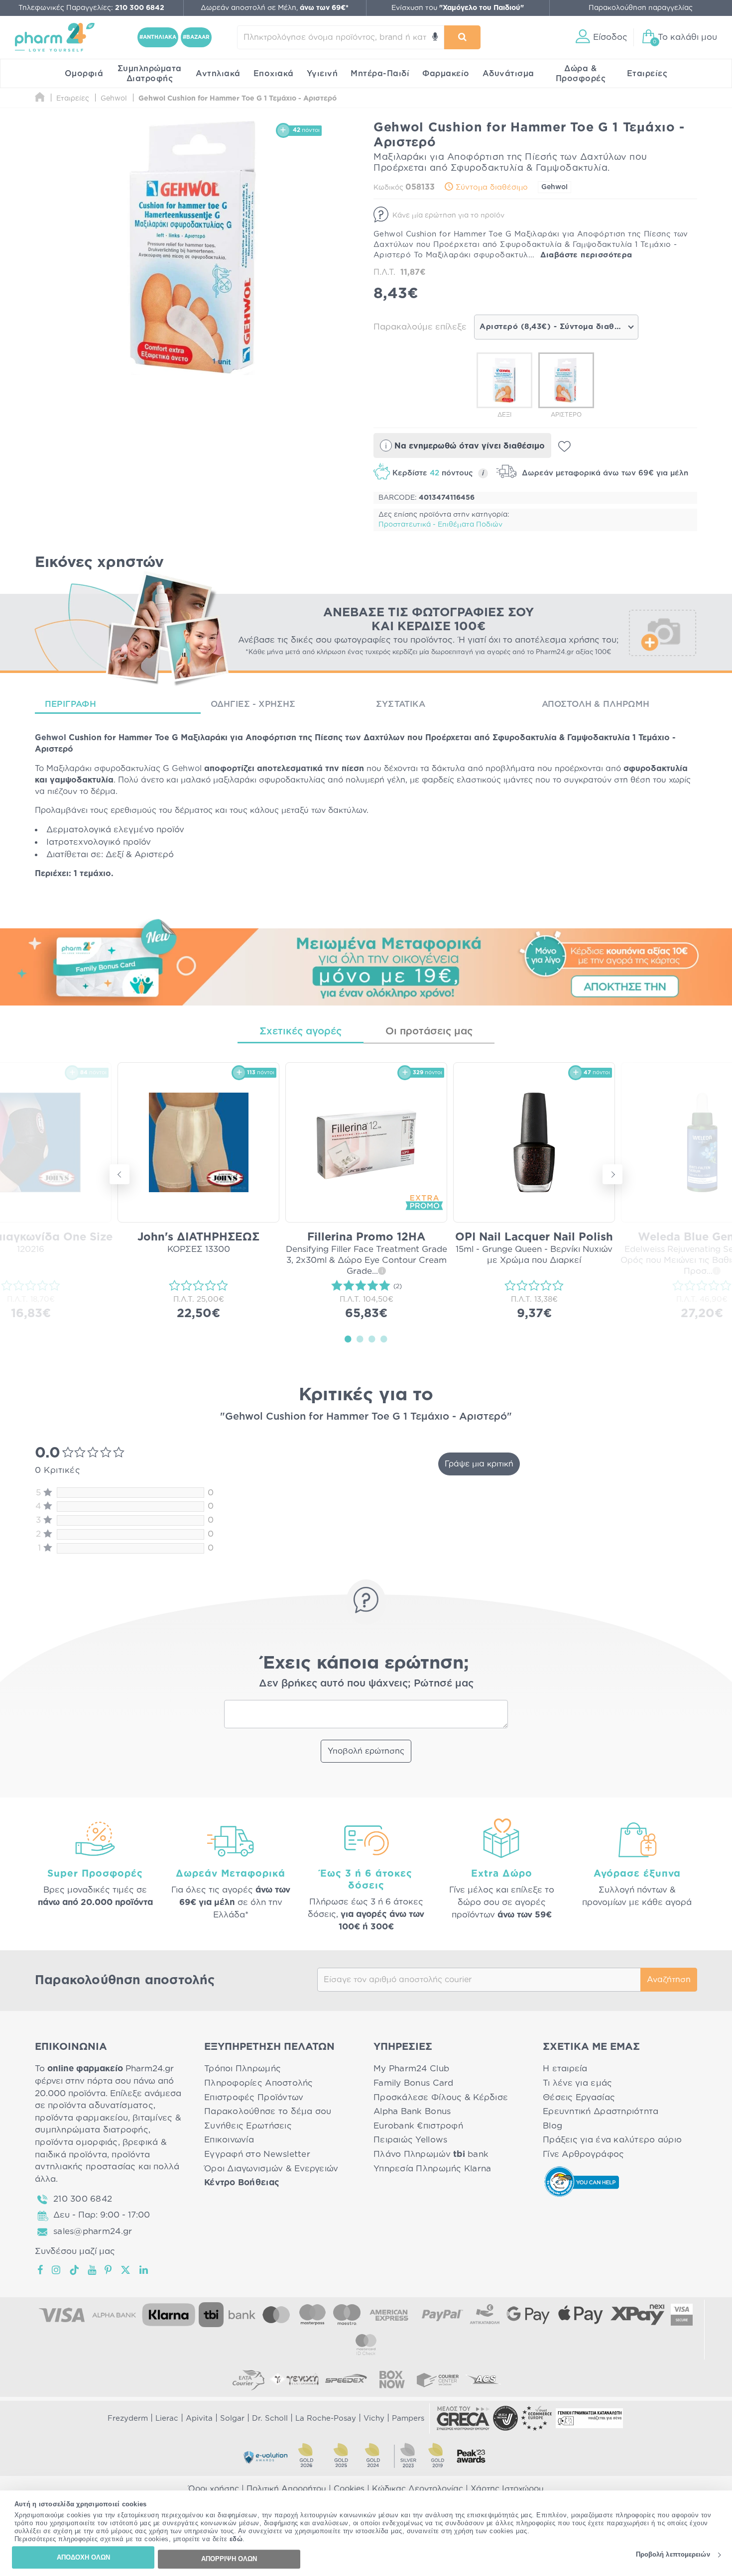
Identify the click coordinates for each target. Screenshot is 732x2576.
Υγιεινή (322, 74)
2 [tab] (360, 1339)
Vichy (374, 2418)
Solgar (232, 2418)
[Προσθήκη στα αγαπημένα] (564, 447)
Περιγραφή (70, 704)
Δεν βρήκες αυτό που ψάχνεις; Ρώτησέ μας (366, 1683)
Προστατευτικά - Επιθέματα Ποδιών (440, 525)
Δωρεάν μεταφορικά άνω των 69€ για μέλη (604, 473)
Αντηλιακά (218, 74)
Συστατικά (401, 704)
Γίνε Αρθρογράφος (583, 2154)
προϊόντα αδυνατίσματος (101, 2105)
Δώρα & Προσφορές (581, 74)
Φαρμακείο (446, 74)
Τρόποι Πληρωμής (243, 2069)
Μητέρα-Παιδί (380, 74)
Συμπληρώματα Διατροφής (150, 74)
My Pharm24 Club (411, 2069)
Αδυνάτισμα (508, 74)
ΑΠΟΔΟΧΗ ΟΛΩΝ (83, 2557)
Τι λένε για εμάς (577, 2083)
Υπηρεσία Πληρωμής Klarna (432, 2169)
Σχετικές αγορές (301, 1031)
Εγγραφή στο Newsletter (257, 2154)
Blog (552, 2126)
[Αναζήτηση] (462, 37)
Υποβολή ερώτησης (366, 1751)
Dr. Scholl (270, 2418)
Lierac (167, 2418)
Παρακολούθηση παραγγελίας (641, 8)
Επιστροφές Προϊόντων (254, 2097)
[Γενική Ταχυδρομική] (294, 2379)
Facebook (41, 2270)
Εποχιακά (274, 74)
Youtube (92, 2270)
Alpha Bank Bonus (412, 2111)
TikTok (75, 2270)
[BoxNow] (392, 2379)
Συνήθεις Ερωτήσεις (248, 2126)
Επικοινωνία (229, 2140)
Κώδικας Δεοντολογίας (418, 2489)
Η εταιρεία (565, 2069)
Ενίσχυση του (458, 8)
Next (612, 1174)
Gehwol (554, 187)
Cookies (349, 2489)
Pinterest (109, 2270)
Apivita (199, 2418)
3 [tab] (372, 1339)
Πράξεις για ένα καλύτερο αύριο (612, 2140)
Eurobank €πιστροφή (418, 2126)
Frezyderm (128, 2418)
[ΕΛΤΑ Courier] (248, 2379)
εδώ (236, 2539)
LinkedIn (144, 2270)
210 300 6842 (83, 2199)
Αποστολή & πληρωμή (596, 704)
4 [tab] (384, 1339)
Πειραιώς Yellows (410, 2140)
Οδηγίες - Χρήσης (253, 704)
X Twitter (126, 2270)
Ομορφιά (84, 74)
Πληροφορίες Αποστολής (259, 2083)
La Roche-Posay (326, 2418)
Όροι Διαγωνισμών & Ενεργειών (271, 2169)
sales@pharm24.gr (93, 2231)
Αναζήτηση (669, 1980)
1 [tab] (348, 1339)
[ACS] (484, 2379)
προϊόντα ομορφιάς (76, 2142)
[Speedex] (346, 2379)
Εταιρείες (647, 74)
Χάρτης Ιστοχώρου (507, 2489)
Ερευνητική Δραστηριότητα (601, 2111)
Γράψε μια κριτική (479, 1464)
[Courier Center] (438, 2379)
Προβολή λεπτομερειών (673, 2555)
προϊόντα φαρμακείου (81, 2118)
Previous (120, 1174)
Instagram (57, 2270)
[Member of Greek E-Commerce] (463, 2418)
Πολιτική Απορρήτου (286, 2489)
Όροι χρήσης (214, 2489)
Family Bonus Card (414, 2083)
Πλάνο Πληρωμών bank (431, 2154)
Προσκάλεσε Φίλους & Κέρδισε (441, 2097)
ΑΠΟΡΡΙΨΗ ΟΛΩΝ (229, 2559)
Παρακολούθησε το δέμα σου (268, 2111)
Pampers (408, 2418)
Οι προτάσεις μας (429, 1031)
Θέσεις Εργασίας (579, 2097)
